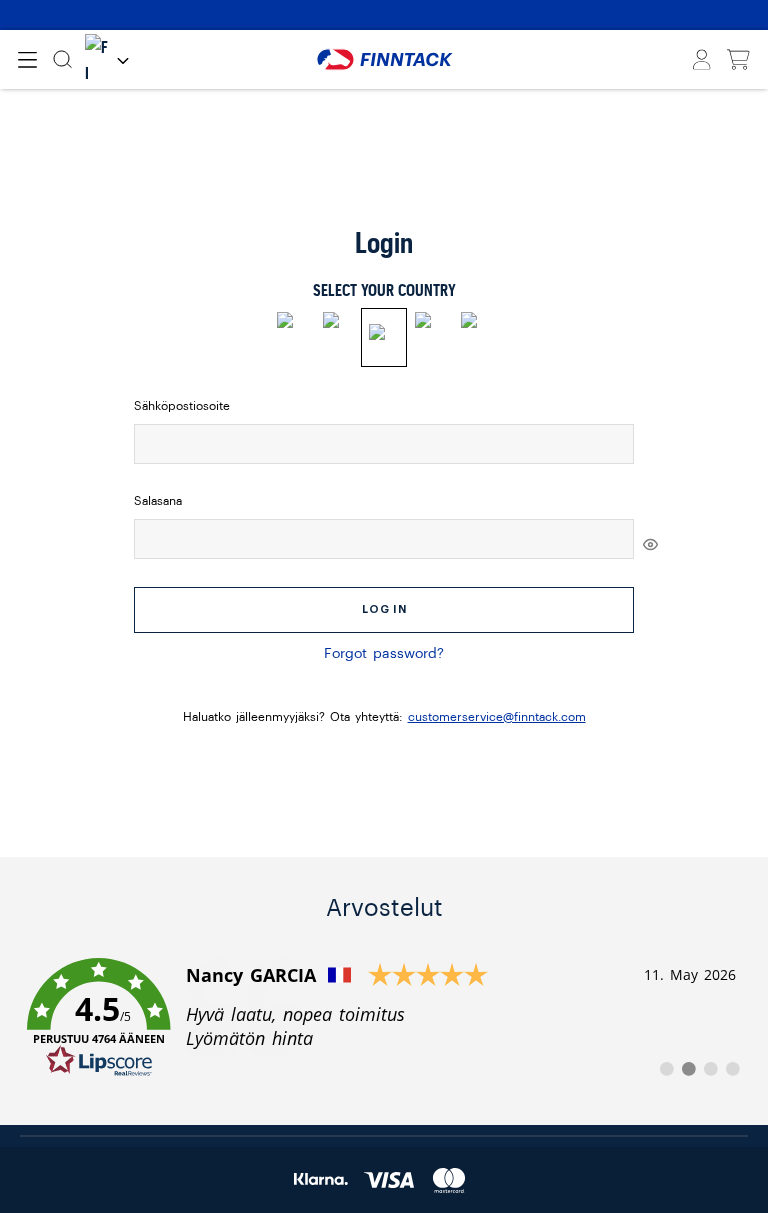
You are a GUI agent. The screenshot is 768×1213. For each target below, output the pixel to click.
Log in (384, 609)
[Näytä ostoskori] (738, 60)
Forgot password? (384, 654)
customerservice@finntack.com (497, 717)
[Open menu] (27, 60)
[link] (384, 1018)
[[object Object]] (650, 544)
